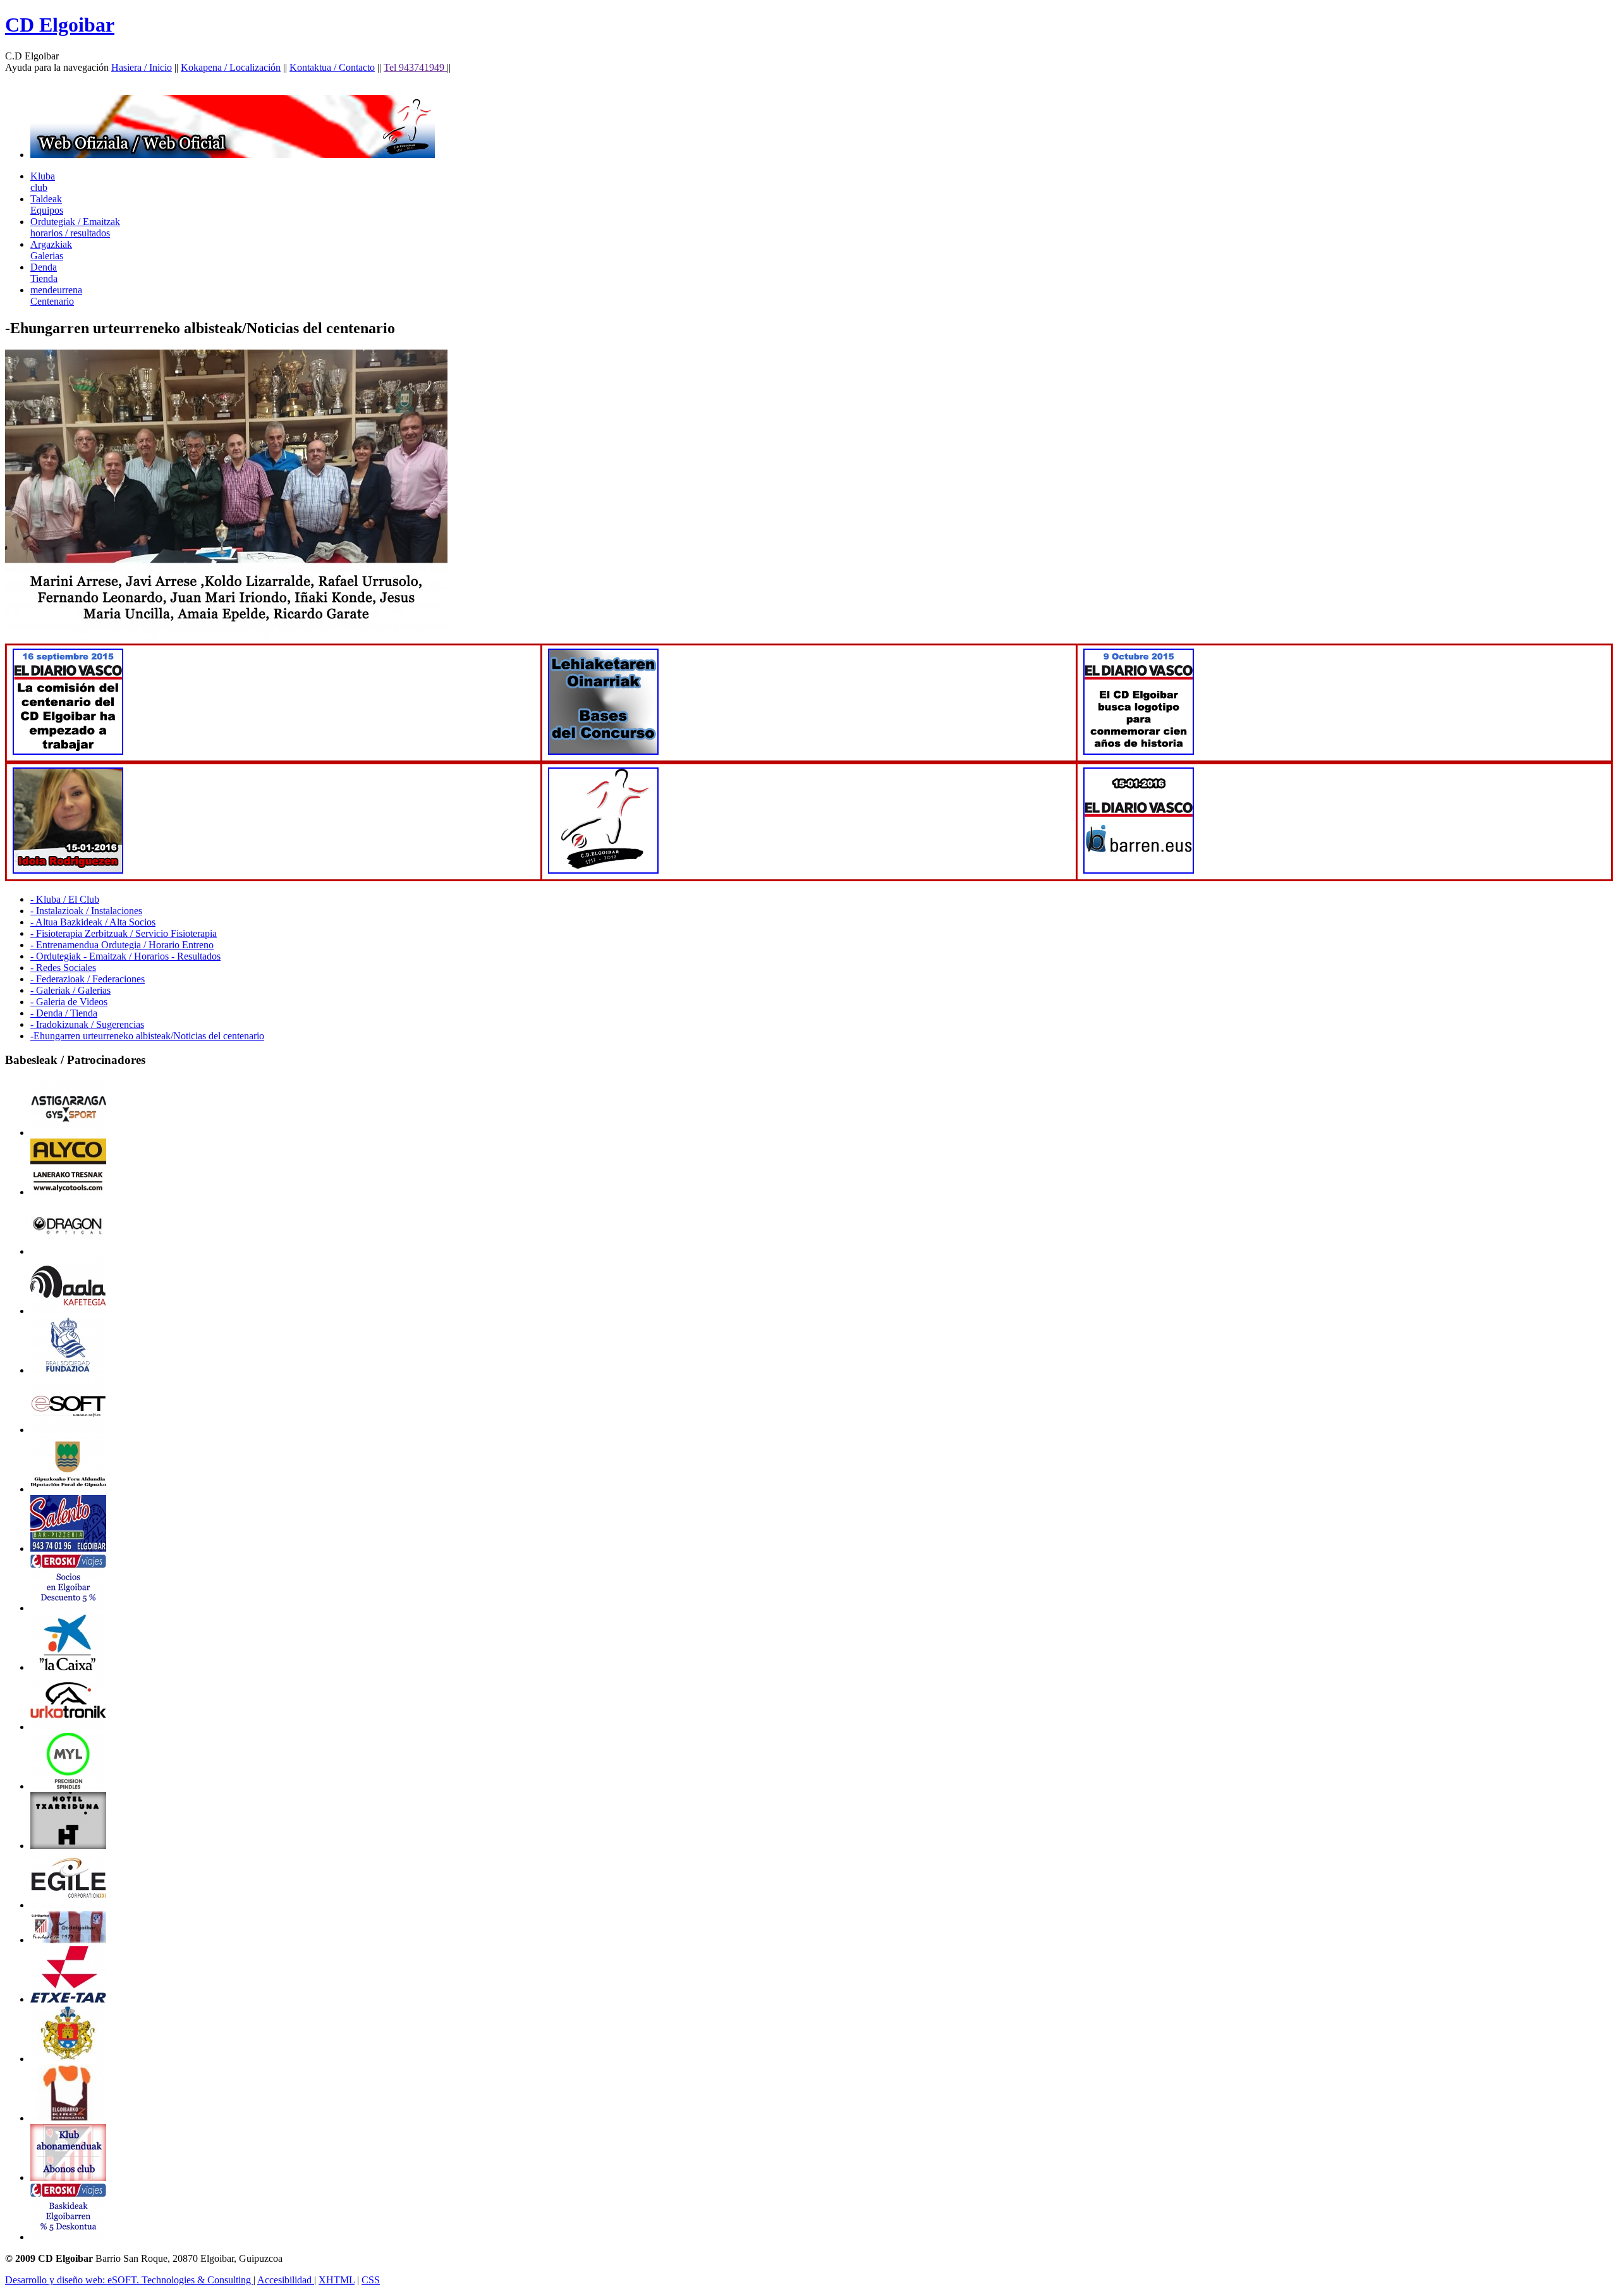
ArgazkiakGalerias (51, 250)
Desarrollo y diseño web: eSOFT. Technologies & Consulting (129, 2280)
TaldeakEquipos (47, 205)
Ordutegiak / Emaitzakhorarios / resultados (75, 227)
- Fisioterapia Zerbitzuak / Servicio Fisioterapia (124, 933)
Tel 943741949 (415, 67)
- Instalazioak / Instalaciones (86, 911)
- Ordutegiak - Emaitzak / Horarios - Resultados (125, 956)
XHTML (337, 2280)
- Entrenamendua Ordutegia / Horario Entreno (122, 945)
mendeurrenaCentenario (56, 296)
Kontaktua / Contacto (332, 67)
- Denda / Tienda (64, 1013)
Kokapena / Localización (231, 67)
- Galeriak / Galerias (70, 990)
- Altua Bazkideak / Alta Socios (93, 922)
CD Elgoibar (60, 25)
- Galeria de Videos (69, 1002)
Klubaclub (43, 182)
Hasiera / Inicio (142, 67)
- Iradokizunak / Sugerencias (87, 1024)
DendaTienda (44, 273)
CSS (371, 2280)
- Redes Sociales (63, 968)
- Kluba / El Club (65, 899)
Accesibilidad (286, 2280)
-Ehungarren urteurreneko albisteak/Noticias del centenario (147, 1036)
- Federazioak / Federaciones (88, 979)
